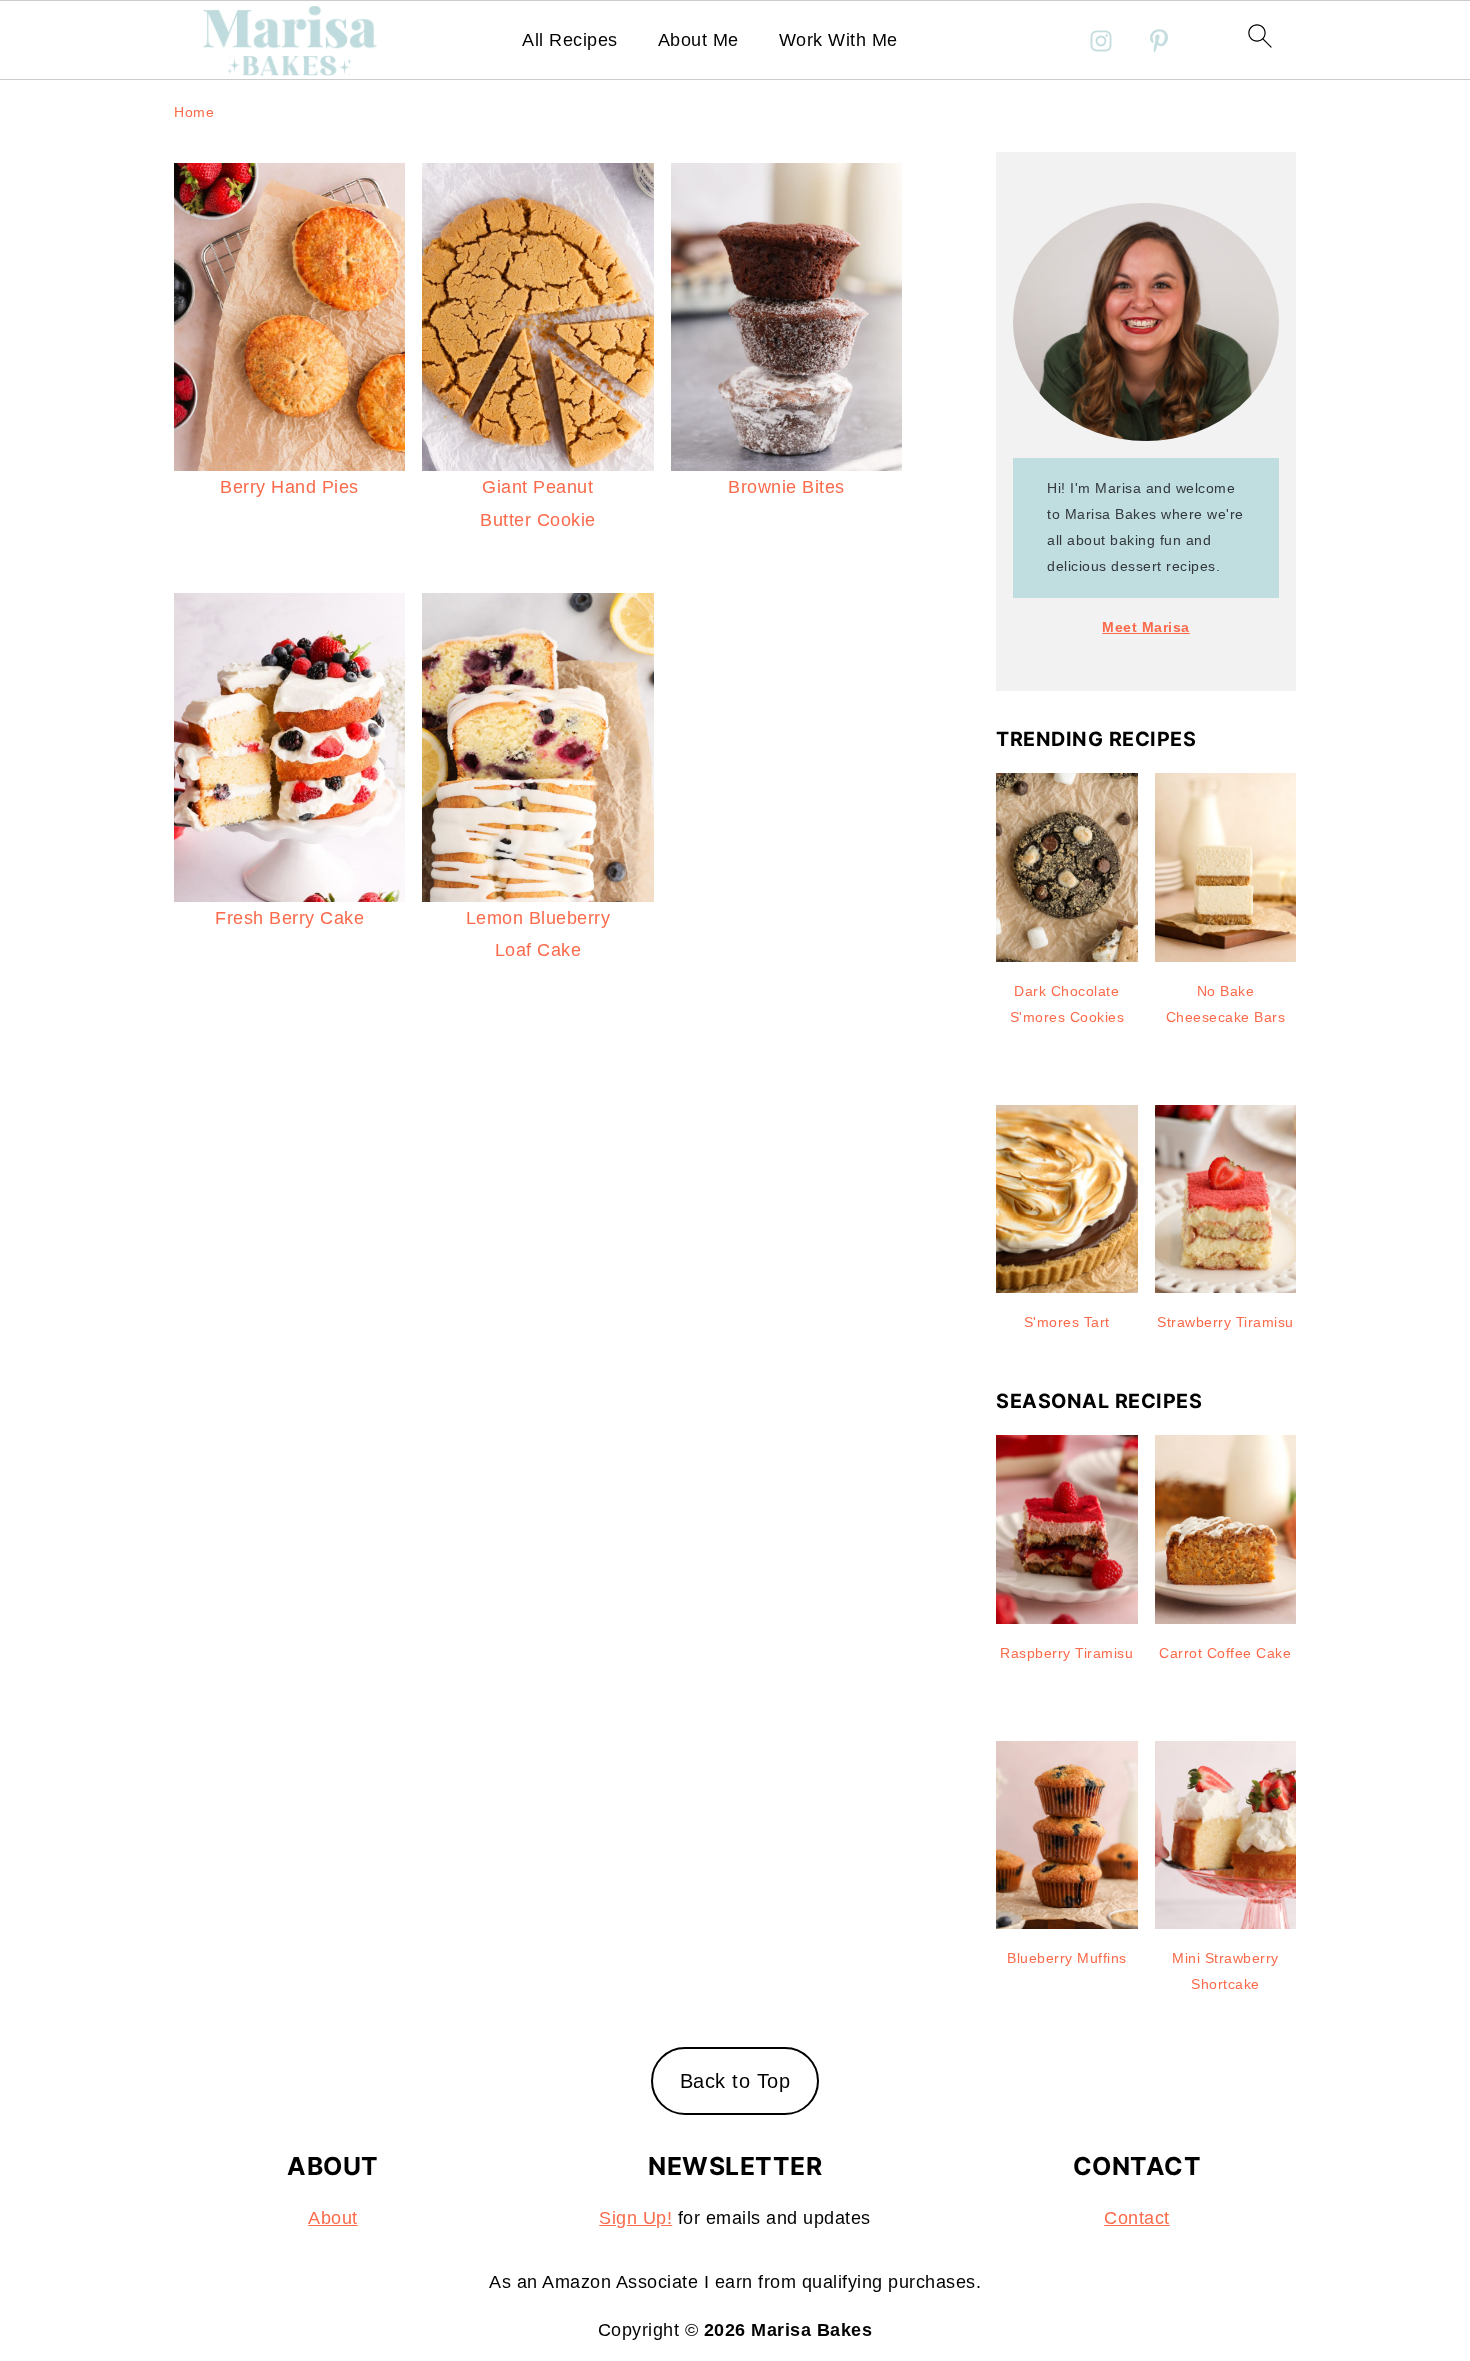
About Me (698, 40)
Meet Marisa (1146, 627)
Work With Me (838, 40)
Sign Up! (635, 2218)
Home (194, 112)
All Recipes (570, 40)
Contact (1137, 2218)
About (333, 2218)
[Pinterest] (1159, 41)
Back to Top (735, 2081)
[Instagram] (1101, 41)
